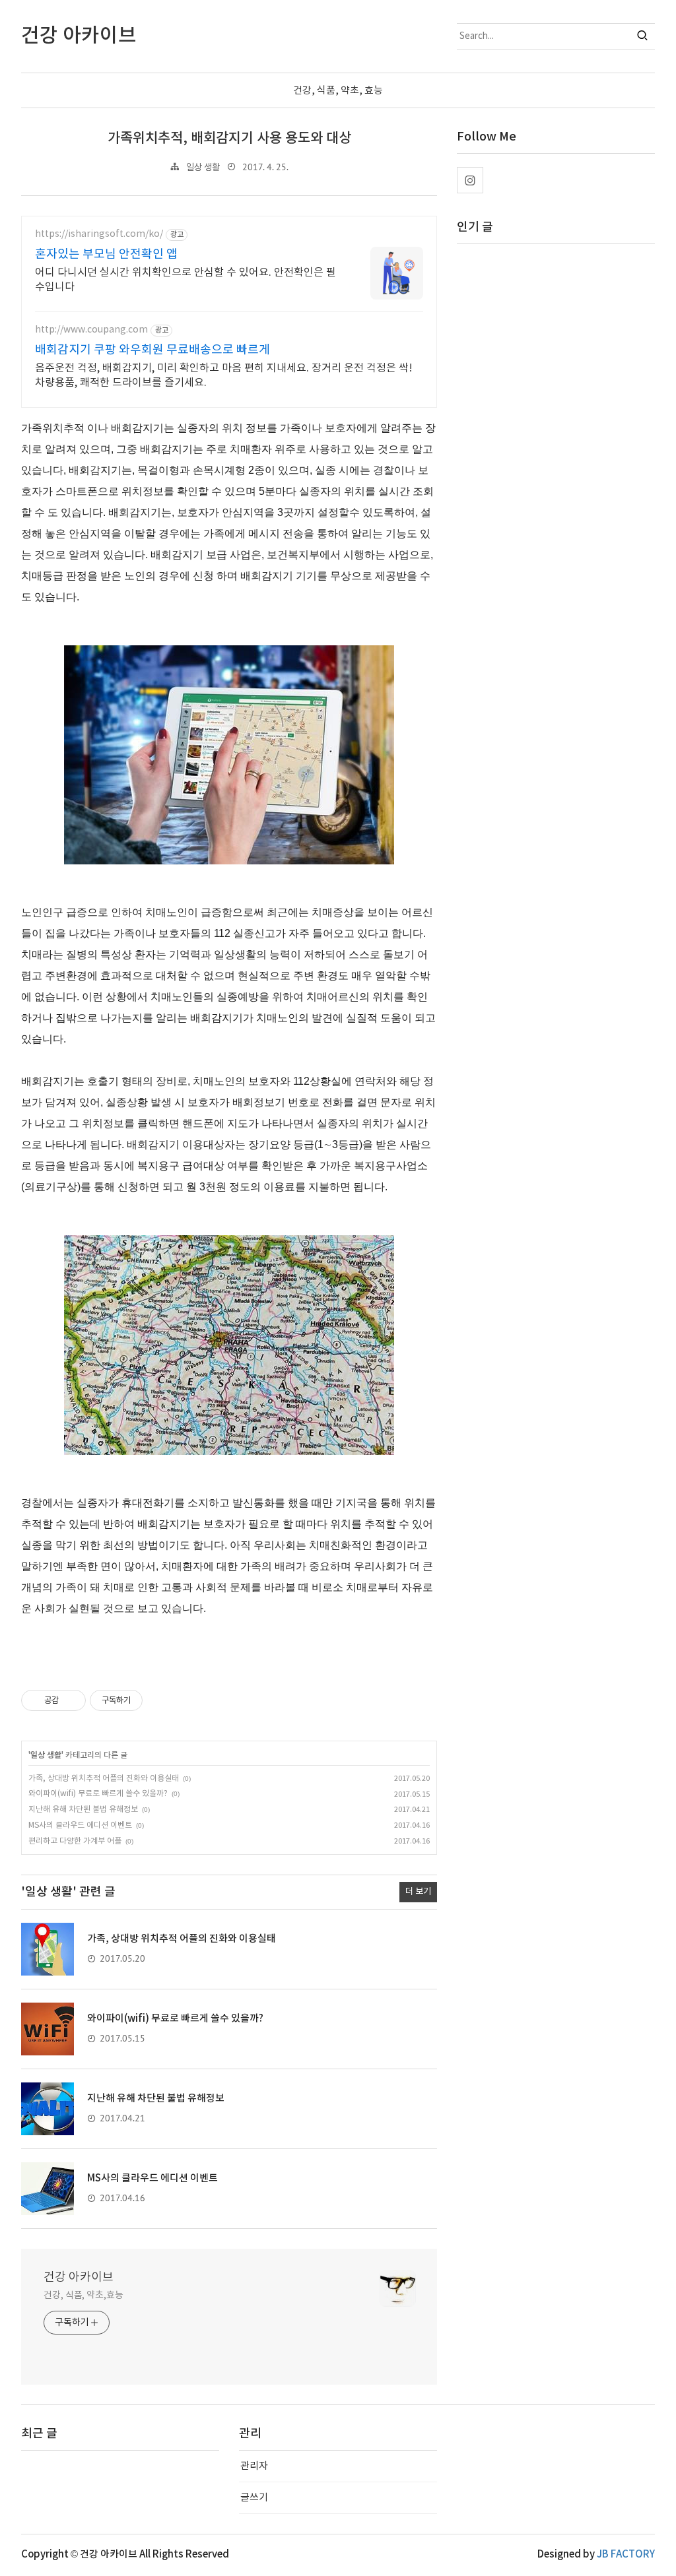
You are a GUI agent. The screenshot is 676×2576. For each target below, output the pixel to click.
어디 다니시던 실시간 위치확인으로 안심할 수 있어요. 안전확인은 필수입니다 (186, 280)
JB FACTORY (626, 2555)
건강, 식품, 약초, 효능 (338, 91)
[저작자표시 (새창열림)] (149, 1700)
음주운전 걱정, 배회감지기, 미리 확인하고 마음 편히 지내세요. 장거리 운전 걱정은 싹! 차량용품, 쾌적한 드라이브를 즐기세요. (224, 375)
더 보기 (418, 1892)
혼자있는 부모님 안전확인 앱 (106, 254)
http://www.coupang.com (91, 330)
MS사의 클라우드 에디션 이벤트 (80, 1825)
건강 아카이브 (79, 2277)
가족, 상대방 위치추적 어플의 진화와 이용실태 (104, 1779)
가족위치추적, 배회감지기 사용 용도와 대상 (229, 138)
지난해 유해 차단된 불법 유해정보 (83, 1810)
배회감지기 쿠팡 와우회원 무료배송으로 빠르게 (152, 350)
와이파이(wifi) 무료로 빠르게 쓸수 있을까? (98, 1794)
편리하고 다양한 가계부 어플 (75, 1841)
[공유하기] (71, 1700)
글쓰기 (254, 2498)
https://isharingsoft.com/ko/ (99, 234)
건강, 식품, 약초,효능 (84, 2296)
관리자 (254, 2466)
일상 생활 (203, 168)
